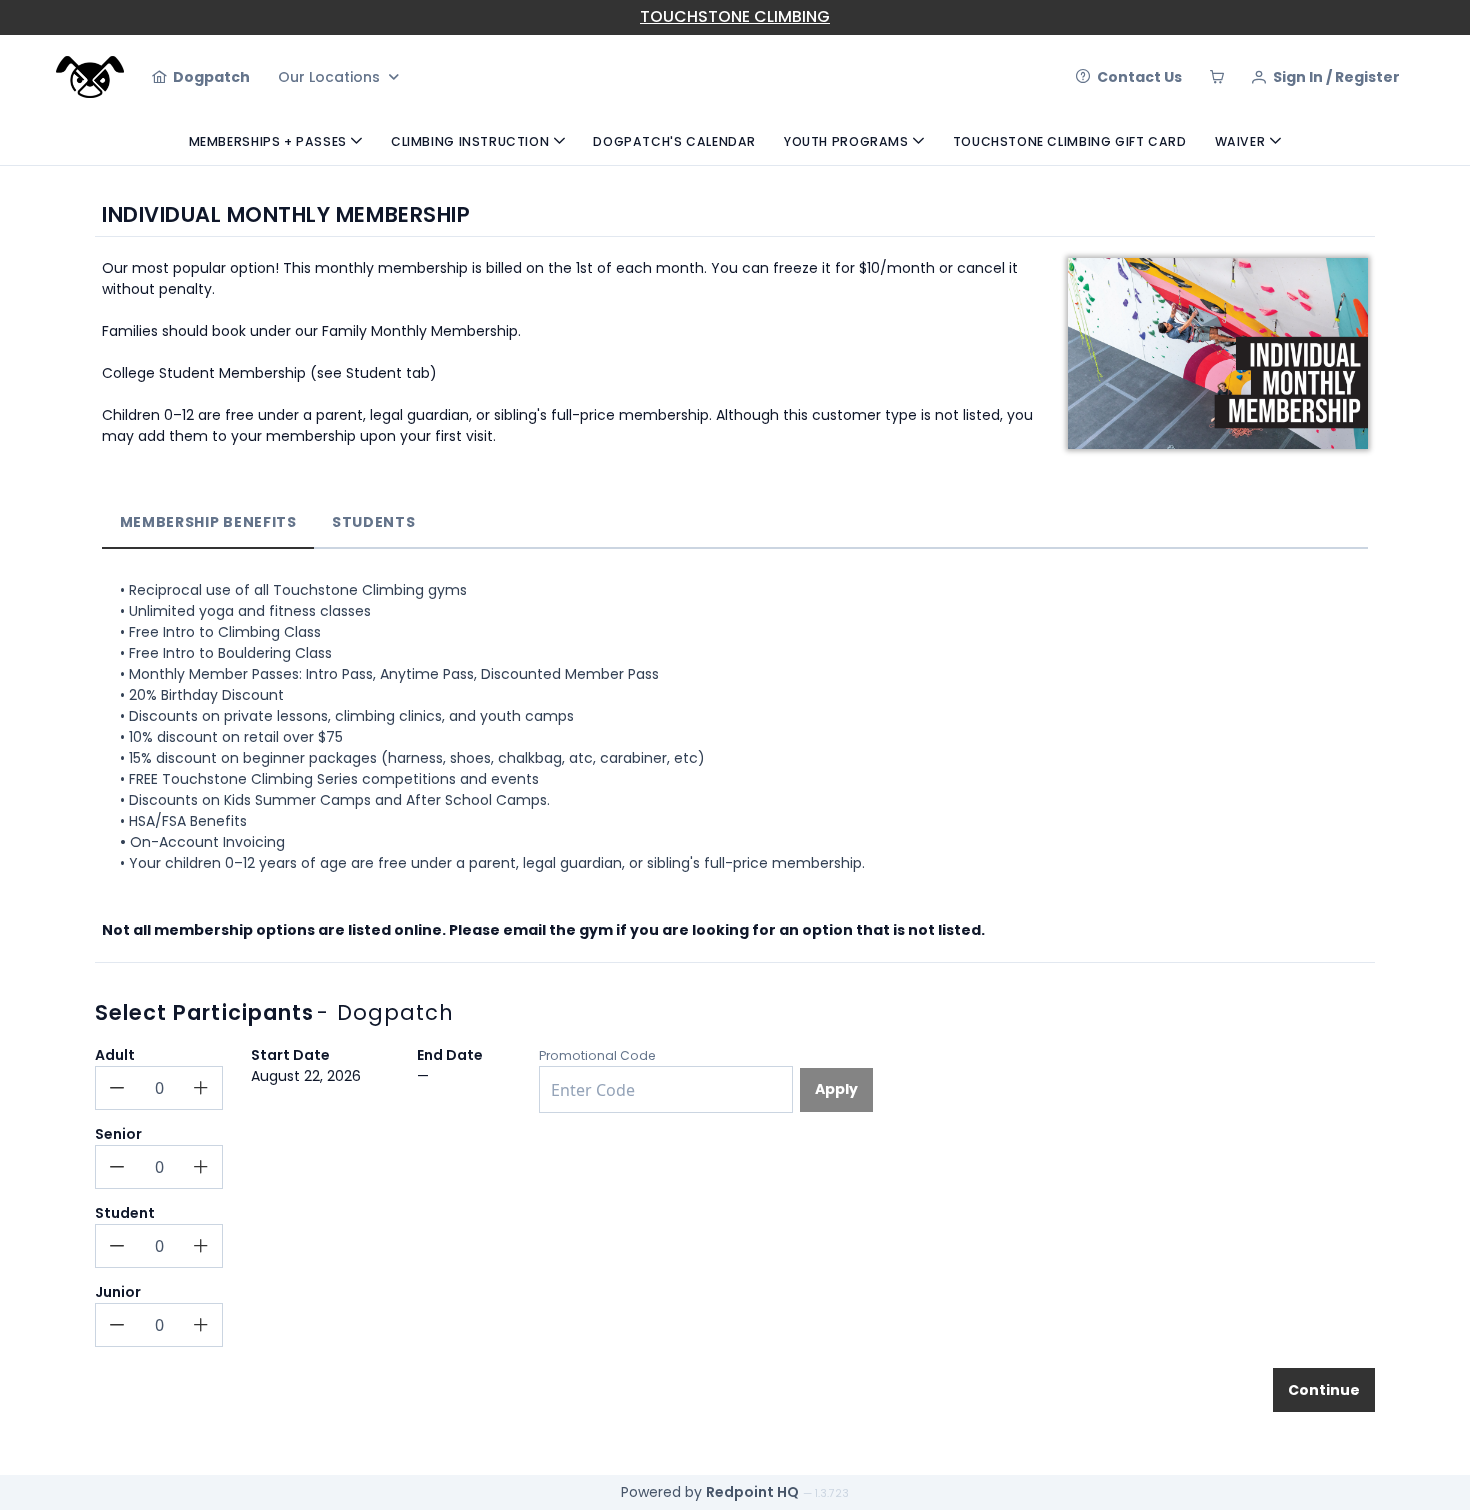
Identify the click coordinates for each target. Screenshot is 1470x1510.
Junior (118, 1292)
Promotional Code (597, 1055)
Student (125, 1213)
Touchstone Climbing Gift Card (1070, 141)
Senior (118, 1134)
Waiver (1240, 141)
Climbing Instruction (470, 141)
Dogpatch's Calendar (674, 141)
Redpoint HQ (752, 1492)
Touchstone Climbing (735, 16)
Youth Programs (846, 141)
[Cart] (1217, 77)
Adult (115, 1055)
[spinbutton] (159, 1088)
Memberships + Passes (268, 141)
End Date (450, 1055)
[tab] (208, 523)
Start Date (290, 1055)
